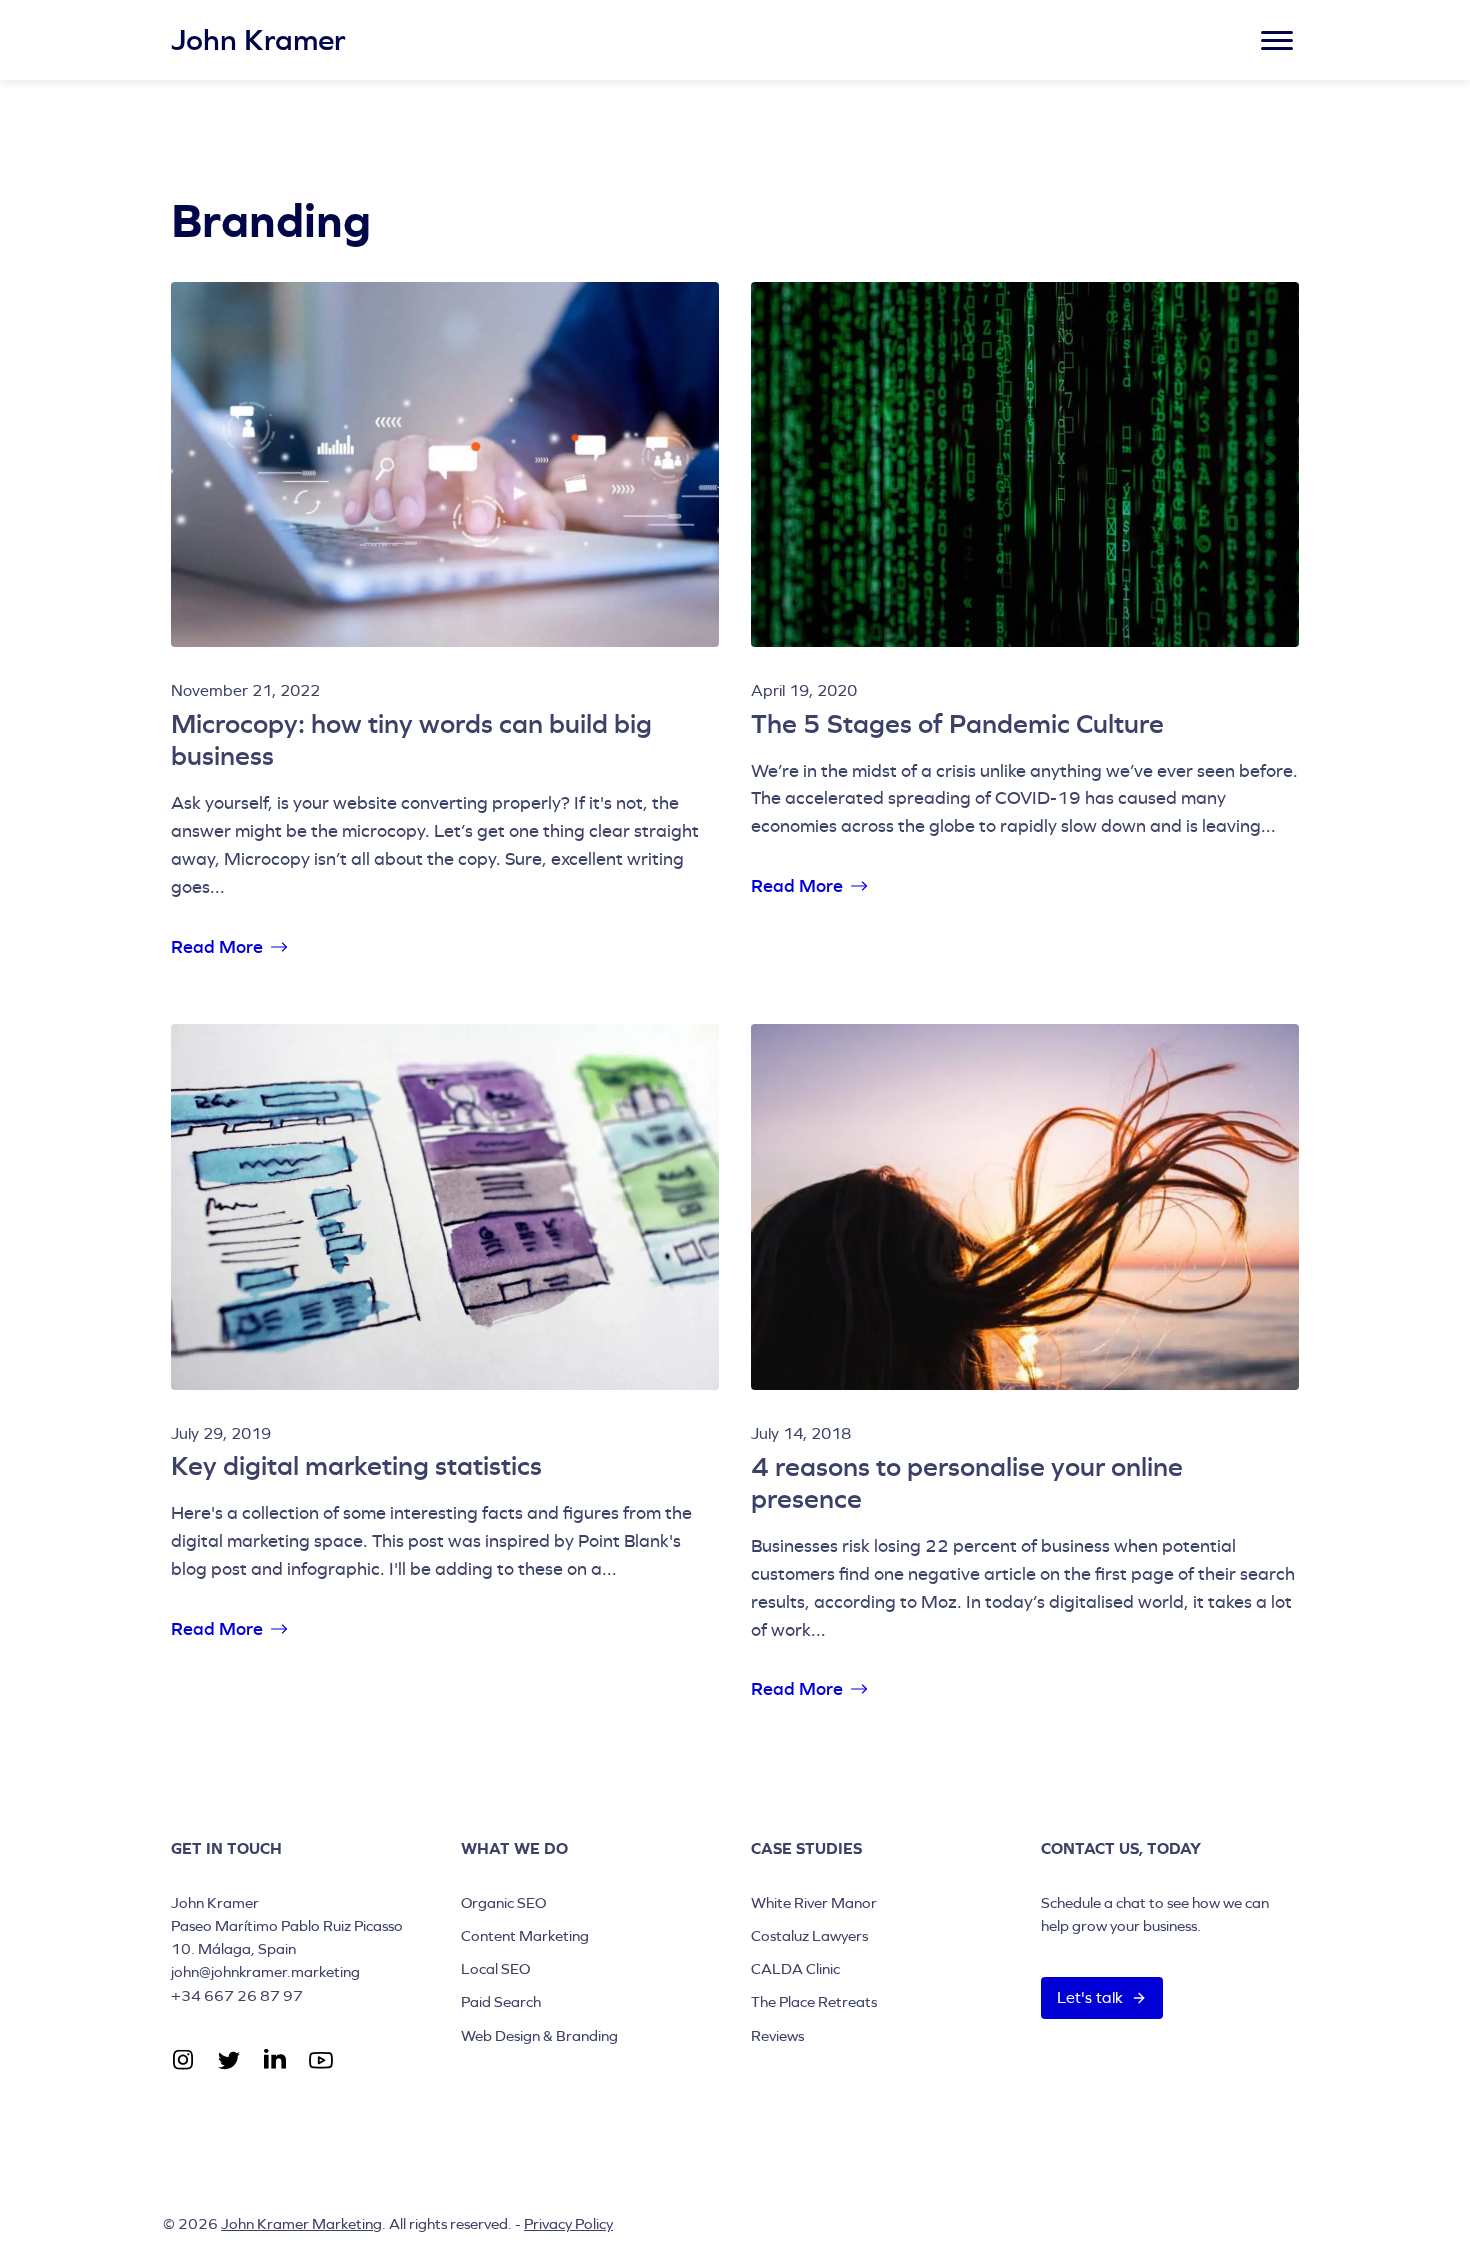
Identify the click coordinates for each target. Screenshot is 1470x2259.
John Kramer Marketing (301, 2223)
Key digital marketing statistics (356, 1465)
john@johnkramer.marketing (265, 1971)
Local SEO (495, 1968)
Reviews (777, 2035)
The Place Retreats (814, 2001)
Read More (217, 948)
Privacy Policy (568, 2223)
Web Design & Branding (539, 2035)
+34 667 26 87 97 (237, 1995)
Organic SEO (503, 1902)
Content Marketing (525, 1935)
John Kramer (258, 40)
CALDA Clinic (795, 1968)
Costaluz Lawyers (809, 1935)
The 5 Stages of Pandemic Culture (957, 723)
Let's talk (1090, 1997)
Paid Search (501, 2001)
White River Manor (814, 1902)
